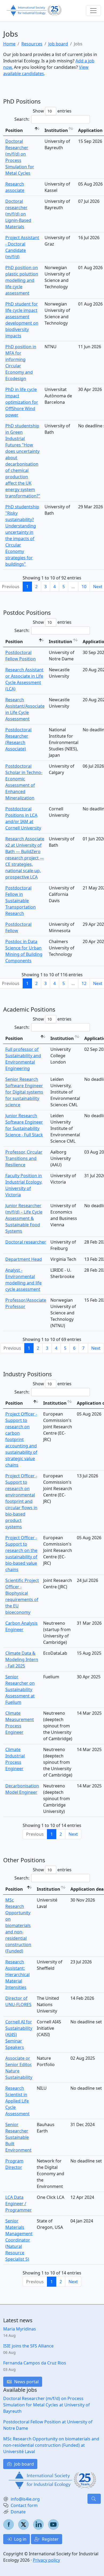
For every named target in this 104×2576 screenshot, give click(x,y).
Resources (32, 44)
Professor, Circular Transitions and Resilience (24, 1158)
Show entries (52, 111)
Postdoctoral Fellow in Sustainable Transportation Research (21, 901)
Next (96, 1348)
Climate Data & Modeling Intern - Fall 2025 (22, 1659)
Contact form (24, 2505)
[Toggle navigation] (93, 11)
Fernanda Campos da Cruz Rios (35, 2363)
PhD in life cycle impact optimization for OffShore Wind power (22, 402)
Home (9, 44)
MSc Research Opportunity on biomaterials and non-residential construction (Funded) (18, 1925)
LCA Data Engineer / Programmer (19, 2204)
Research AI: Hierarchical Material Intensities (17, 1975)
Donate (18, 2512)
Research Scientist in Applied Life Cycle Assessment (17, 2101)
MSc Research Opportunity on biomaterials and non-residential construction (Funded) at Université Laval (51, 2445)
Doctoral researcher (26, 1242)
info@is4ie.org (25, 2499)
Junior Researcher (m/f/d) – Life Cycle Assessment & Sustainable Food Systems (24, 1218)
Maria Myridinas (20, 2329)
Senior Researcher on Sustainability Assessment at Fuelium (20, 1689)
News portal (26, 2382)
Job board (58, 44)
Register (50, 2539)
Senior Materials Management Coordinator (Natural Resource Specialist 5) (19, 2240)
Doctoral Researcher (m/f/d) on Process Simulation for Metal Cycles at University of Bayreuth (47, 2405)
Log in (20, 2539)
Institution (56, 130)
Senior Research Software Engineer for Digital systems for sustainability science (24, 1092)
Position (14, 130)
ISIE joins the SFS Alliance (28, 2346)
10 (84, 587)
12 (84, 983)
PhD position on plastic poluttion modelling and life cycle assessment (22, 280)
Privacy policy (46, 2560)
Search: (22, 119)
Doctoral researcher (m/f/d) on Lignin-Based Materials (18, 214)
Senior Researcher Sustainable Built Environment (18, 2137)
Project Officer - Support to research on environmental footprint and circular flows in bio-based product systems (21, 1501)
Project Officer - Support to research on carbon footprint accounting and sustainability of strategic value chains (21, 1439)
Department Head (24, 1259)
